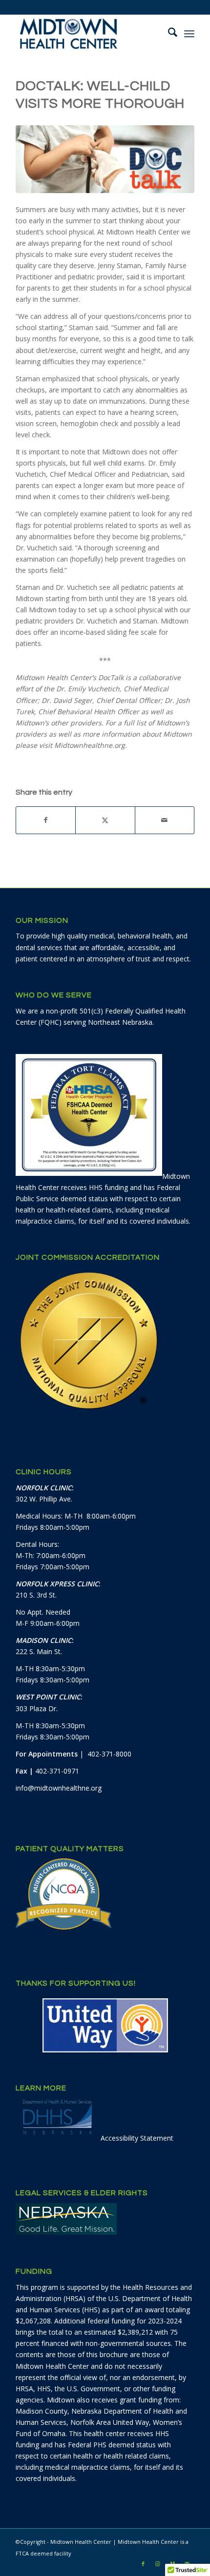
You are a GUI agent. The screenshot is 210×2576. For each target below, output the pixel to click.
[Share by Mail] (165, 820)
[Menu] (189, 34)
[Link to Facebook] (143, 2564)
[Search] (168, 34)
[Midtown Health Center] (87, 34)
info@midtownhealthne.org (59, 1788)
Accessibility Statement (137, 2138)
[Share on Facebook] (46, 820)
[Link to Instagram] (158, 2564)
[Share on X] (105, 820)
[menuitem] (168, 34)
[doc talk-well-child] (105, 159)
